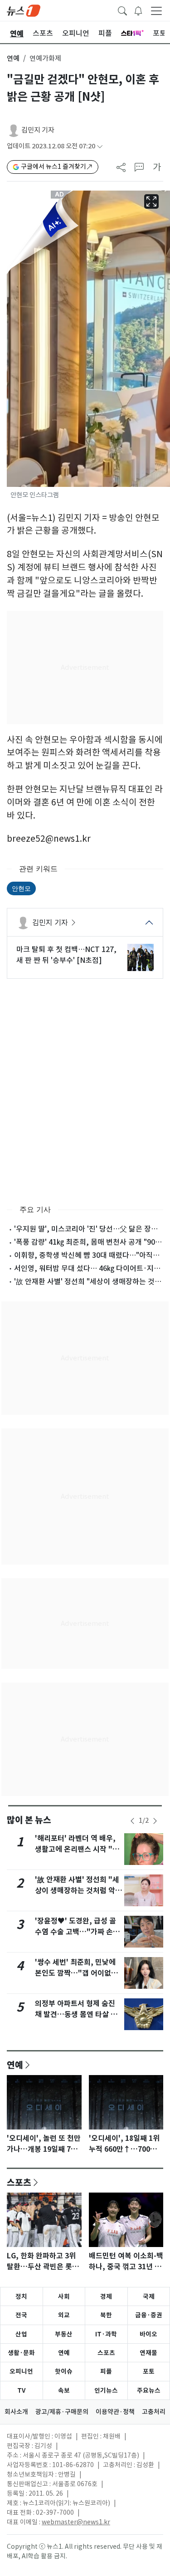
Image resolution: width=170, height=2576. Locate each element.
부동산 (64, 2334)
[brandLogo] (24, 10)
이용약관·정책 (115, 2412)
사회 (64, 2296)
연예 (13, 58)
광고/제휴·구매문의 (62, 2412)
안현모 (21, 888)
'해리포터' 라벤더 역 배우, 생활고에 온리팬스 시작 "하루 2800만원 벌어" (77, 1849)
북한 (106, 2315)
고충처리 (154, 2412)
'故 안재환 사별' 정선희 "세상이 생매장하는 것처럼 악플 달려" (78, 1891)
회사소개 (16, 2412)
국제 (149, 2296)
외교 (64, 2315)
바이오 (148, 2334)
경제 (106, 2296)
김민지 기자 (38, 130)
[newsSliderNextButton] (155, 1821)
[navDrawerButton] (156, 10)
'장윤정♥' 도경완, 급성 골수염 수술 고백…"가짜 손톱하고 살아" (77, 1932)
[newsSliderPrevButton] (132, 1821)
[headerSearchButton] (122, 10)
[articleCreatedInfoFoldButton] (100, 146)
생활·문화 (21, 2353)
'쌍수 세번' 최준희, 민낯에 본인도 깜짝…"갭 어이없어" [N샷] (78, 1973)
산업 (21, 2334)
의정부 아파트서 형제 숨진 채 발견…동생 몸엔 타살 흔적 (76, 2014)
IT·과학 (106, 2334)
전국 (21, 2315)
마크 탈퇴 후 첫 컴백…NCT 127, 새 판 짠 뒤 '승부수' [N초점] (66, 955)
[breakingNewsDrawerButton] (138, 10)
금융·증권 (149, 2315)
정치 (21, 2296)
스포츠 (19, 2182)
